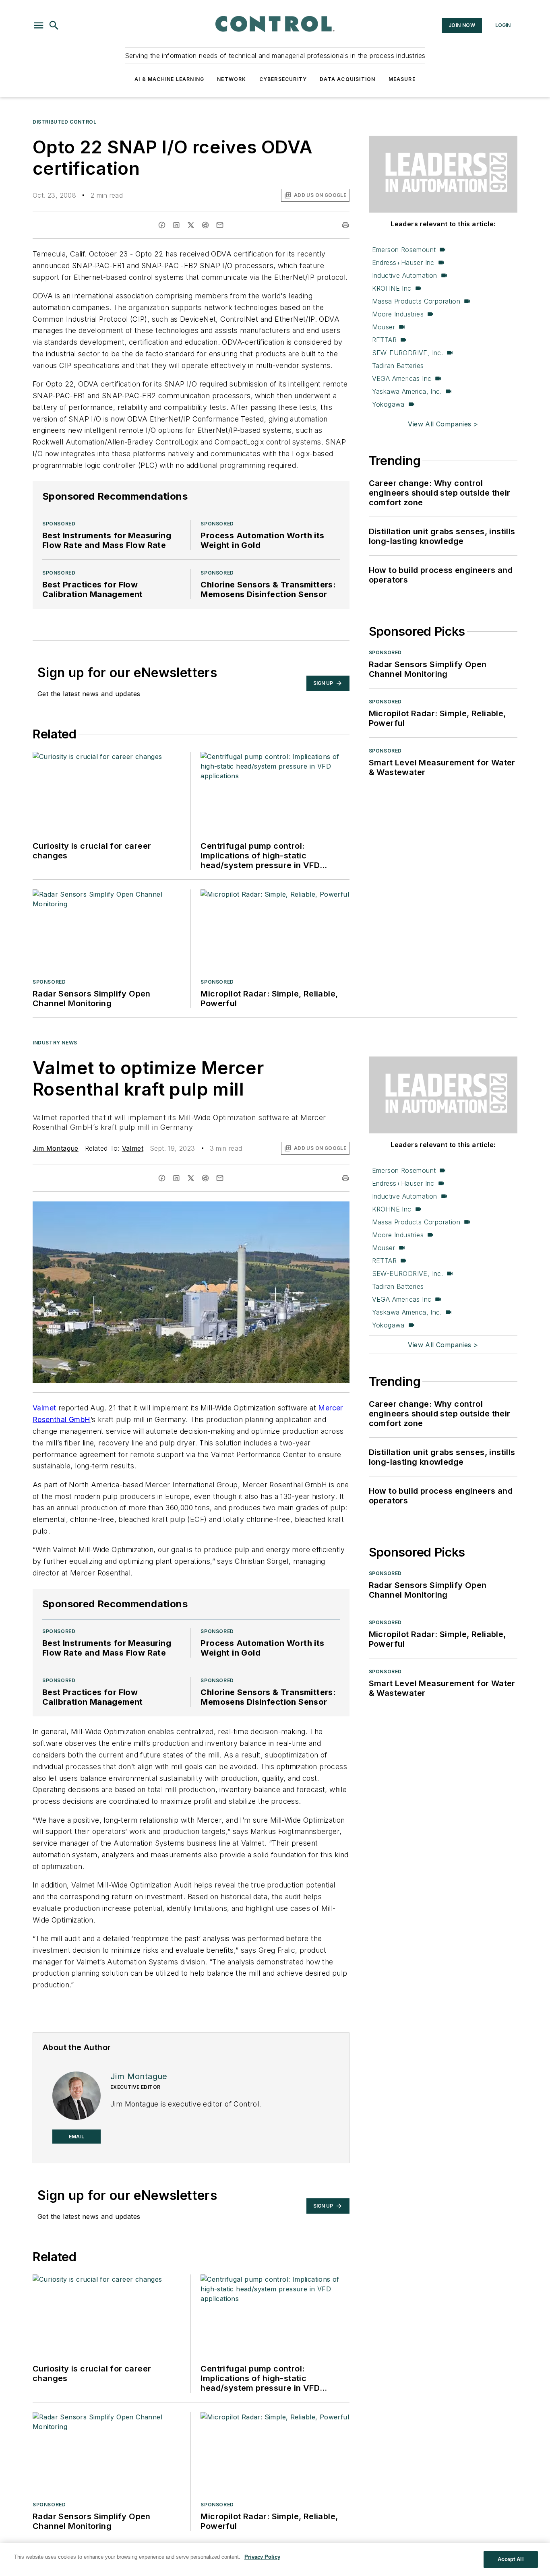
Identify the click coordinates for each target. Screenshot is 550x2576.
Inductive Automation (405, 275)
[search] (54, 25)
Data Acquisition (347, 79)
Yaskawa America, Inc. (407, 391)
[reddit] (205, 225)
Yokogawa (388, 404)
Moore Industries (398, 314)
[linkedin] (176, 225)
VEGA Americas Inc (402, 378)
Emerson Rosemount (404, 250)
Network (232, 79)
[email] (220, 225)
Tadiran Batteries (398, 366)
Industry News (55, 1043)
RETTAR (384, 340)
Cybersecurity (283, 79)
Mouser (384, 327)
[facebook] (162, 225)
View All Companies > (443, 424)
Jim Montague (56, 1148)
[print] (345, 225)
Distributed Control (64, 122)
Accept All (511, 2559)
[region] (275, 2559)
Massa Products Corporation (416, 301)
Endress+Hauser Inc (403, 263)
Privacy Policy (262, 2557)
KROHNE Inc (392, 288)
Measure (402, 79)
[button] (39, 25)
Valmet (133, 1148)
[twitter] (191, 225)
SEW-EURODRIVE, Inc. (408, 353)
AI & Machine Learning (169, 79)
